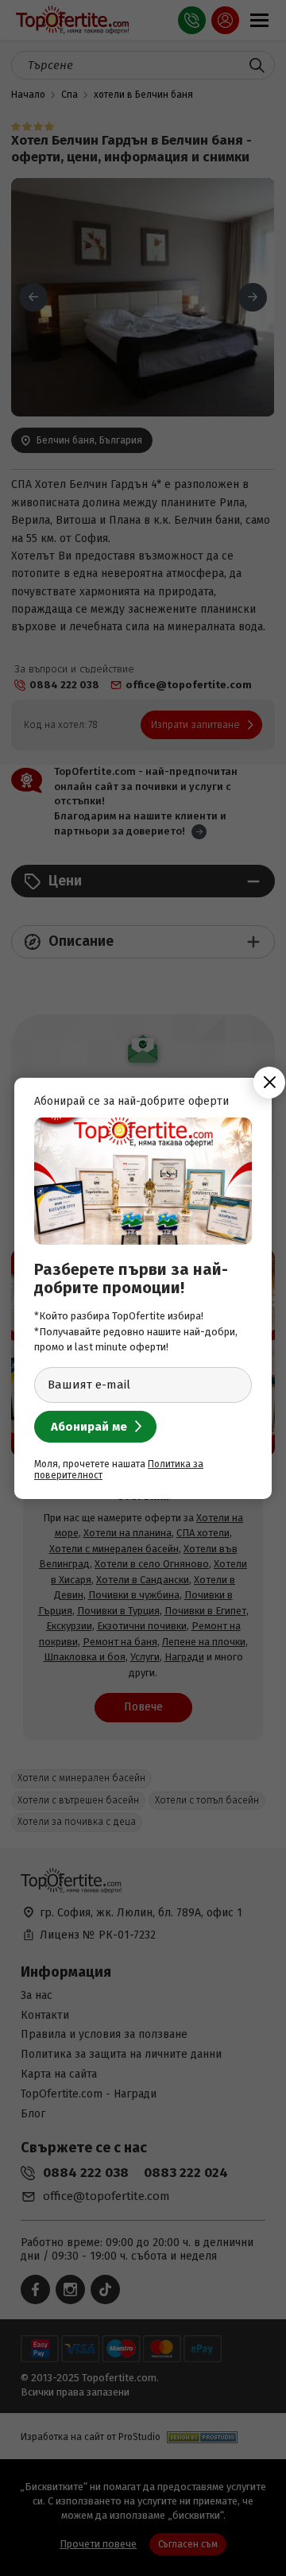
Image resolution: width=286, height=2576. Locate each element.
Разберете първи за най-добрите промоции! (131, 1278)
